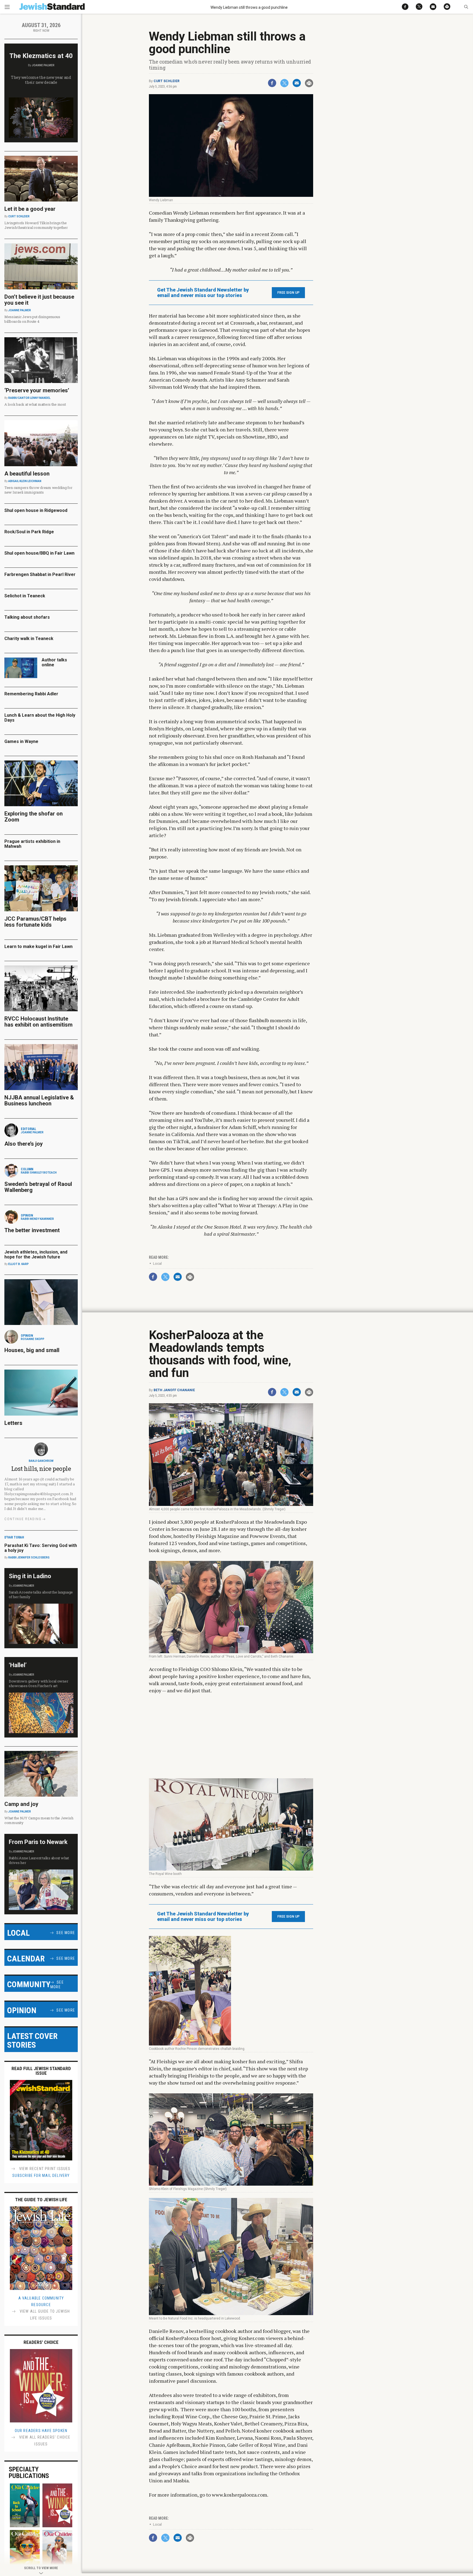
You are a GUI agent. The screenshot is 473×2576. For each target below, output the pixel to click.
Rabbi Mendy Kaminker (37, 1219)
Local (157, 1263)
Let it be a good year (30, 209)
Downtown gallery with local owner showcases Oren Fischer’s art (38, 1683)
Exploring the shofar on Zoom (34, 817)
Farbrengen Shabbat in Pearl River (40, 574)
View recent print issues (44, 2169)
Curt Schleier (167, 81)
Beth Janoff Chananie (174, 1390)
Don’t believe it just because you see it (39, 300)
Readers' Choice (41, 2342)
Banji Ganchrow (41, 1461)
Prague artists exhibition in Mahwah (32, 844)
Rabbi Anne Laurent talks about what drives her (39, 1860)
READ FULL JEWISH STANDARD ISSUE (41, 2071)
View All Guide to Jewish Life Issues (44, 2315)
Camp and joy (21, 1804)
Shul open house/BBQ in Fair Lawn (39, 553)
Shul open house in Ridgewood (36, 510)
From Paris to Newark (38, 1842)
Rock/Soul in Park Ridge (29, 532)
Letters (13, 1423)
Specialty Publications (29, 2473)
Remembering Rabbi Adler (31, 694)
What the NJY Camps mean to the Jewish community (39, 1820)
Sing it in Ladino (30, 1576)
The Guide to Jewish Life (41, 2200)
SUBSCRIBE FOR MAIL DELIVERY (41, 2176)
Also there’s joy (24, 1144)
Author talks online (54, 662)
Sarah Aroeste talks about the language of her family (41, 1594)
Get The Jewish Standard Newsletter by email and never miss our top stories (203, 293)
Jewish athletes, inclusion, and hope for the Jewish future (36, 1254)
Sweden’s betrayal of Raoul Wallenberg (38, 1187)
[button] (466, 7)
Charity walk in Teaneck (29, 639)
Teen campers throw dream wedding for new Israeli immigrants (38, 490)
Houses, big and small (32, 1350)
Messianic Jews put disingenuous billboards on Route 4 (32, 319)
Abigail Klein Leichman (25, 481)
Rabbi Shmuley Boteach (39, 1173)
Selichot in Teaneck (25, 596)
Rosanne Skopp (33, 1339)
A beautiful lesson (27, 474)
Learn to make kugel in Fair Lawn (38, 946)
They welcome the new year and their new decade (41, 80)
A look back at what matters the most (35, 404)
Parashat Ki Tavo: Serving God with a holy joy (41, 1548)
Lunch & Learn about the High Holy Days (40, 718)
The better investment (33, 1230)
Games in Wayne (21, 741)
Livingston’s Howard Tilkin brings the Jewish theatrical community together (36, 225)
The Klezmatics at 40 (41, 56)
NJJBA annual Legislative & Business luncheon (39, 1100)
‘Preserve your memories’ (37, 390)
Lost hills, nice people (41, 1469)
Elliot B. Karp (18, 1264)
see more (66, 1933)
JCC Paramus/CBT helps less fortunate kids (35, 922)
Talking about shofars (27, 617)
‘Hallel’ (18, 1665)
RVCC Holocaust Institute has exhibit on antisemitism (38, 1022)
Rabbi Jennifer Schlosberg (29, 1558)
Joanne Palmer (43, 65)
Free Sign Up (288, 293)
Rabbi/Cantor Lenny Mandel (29, 398)
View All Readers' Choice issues (44, 2441)
